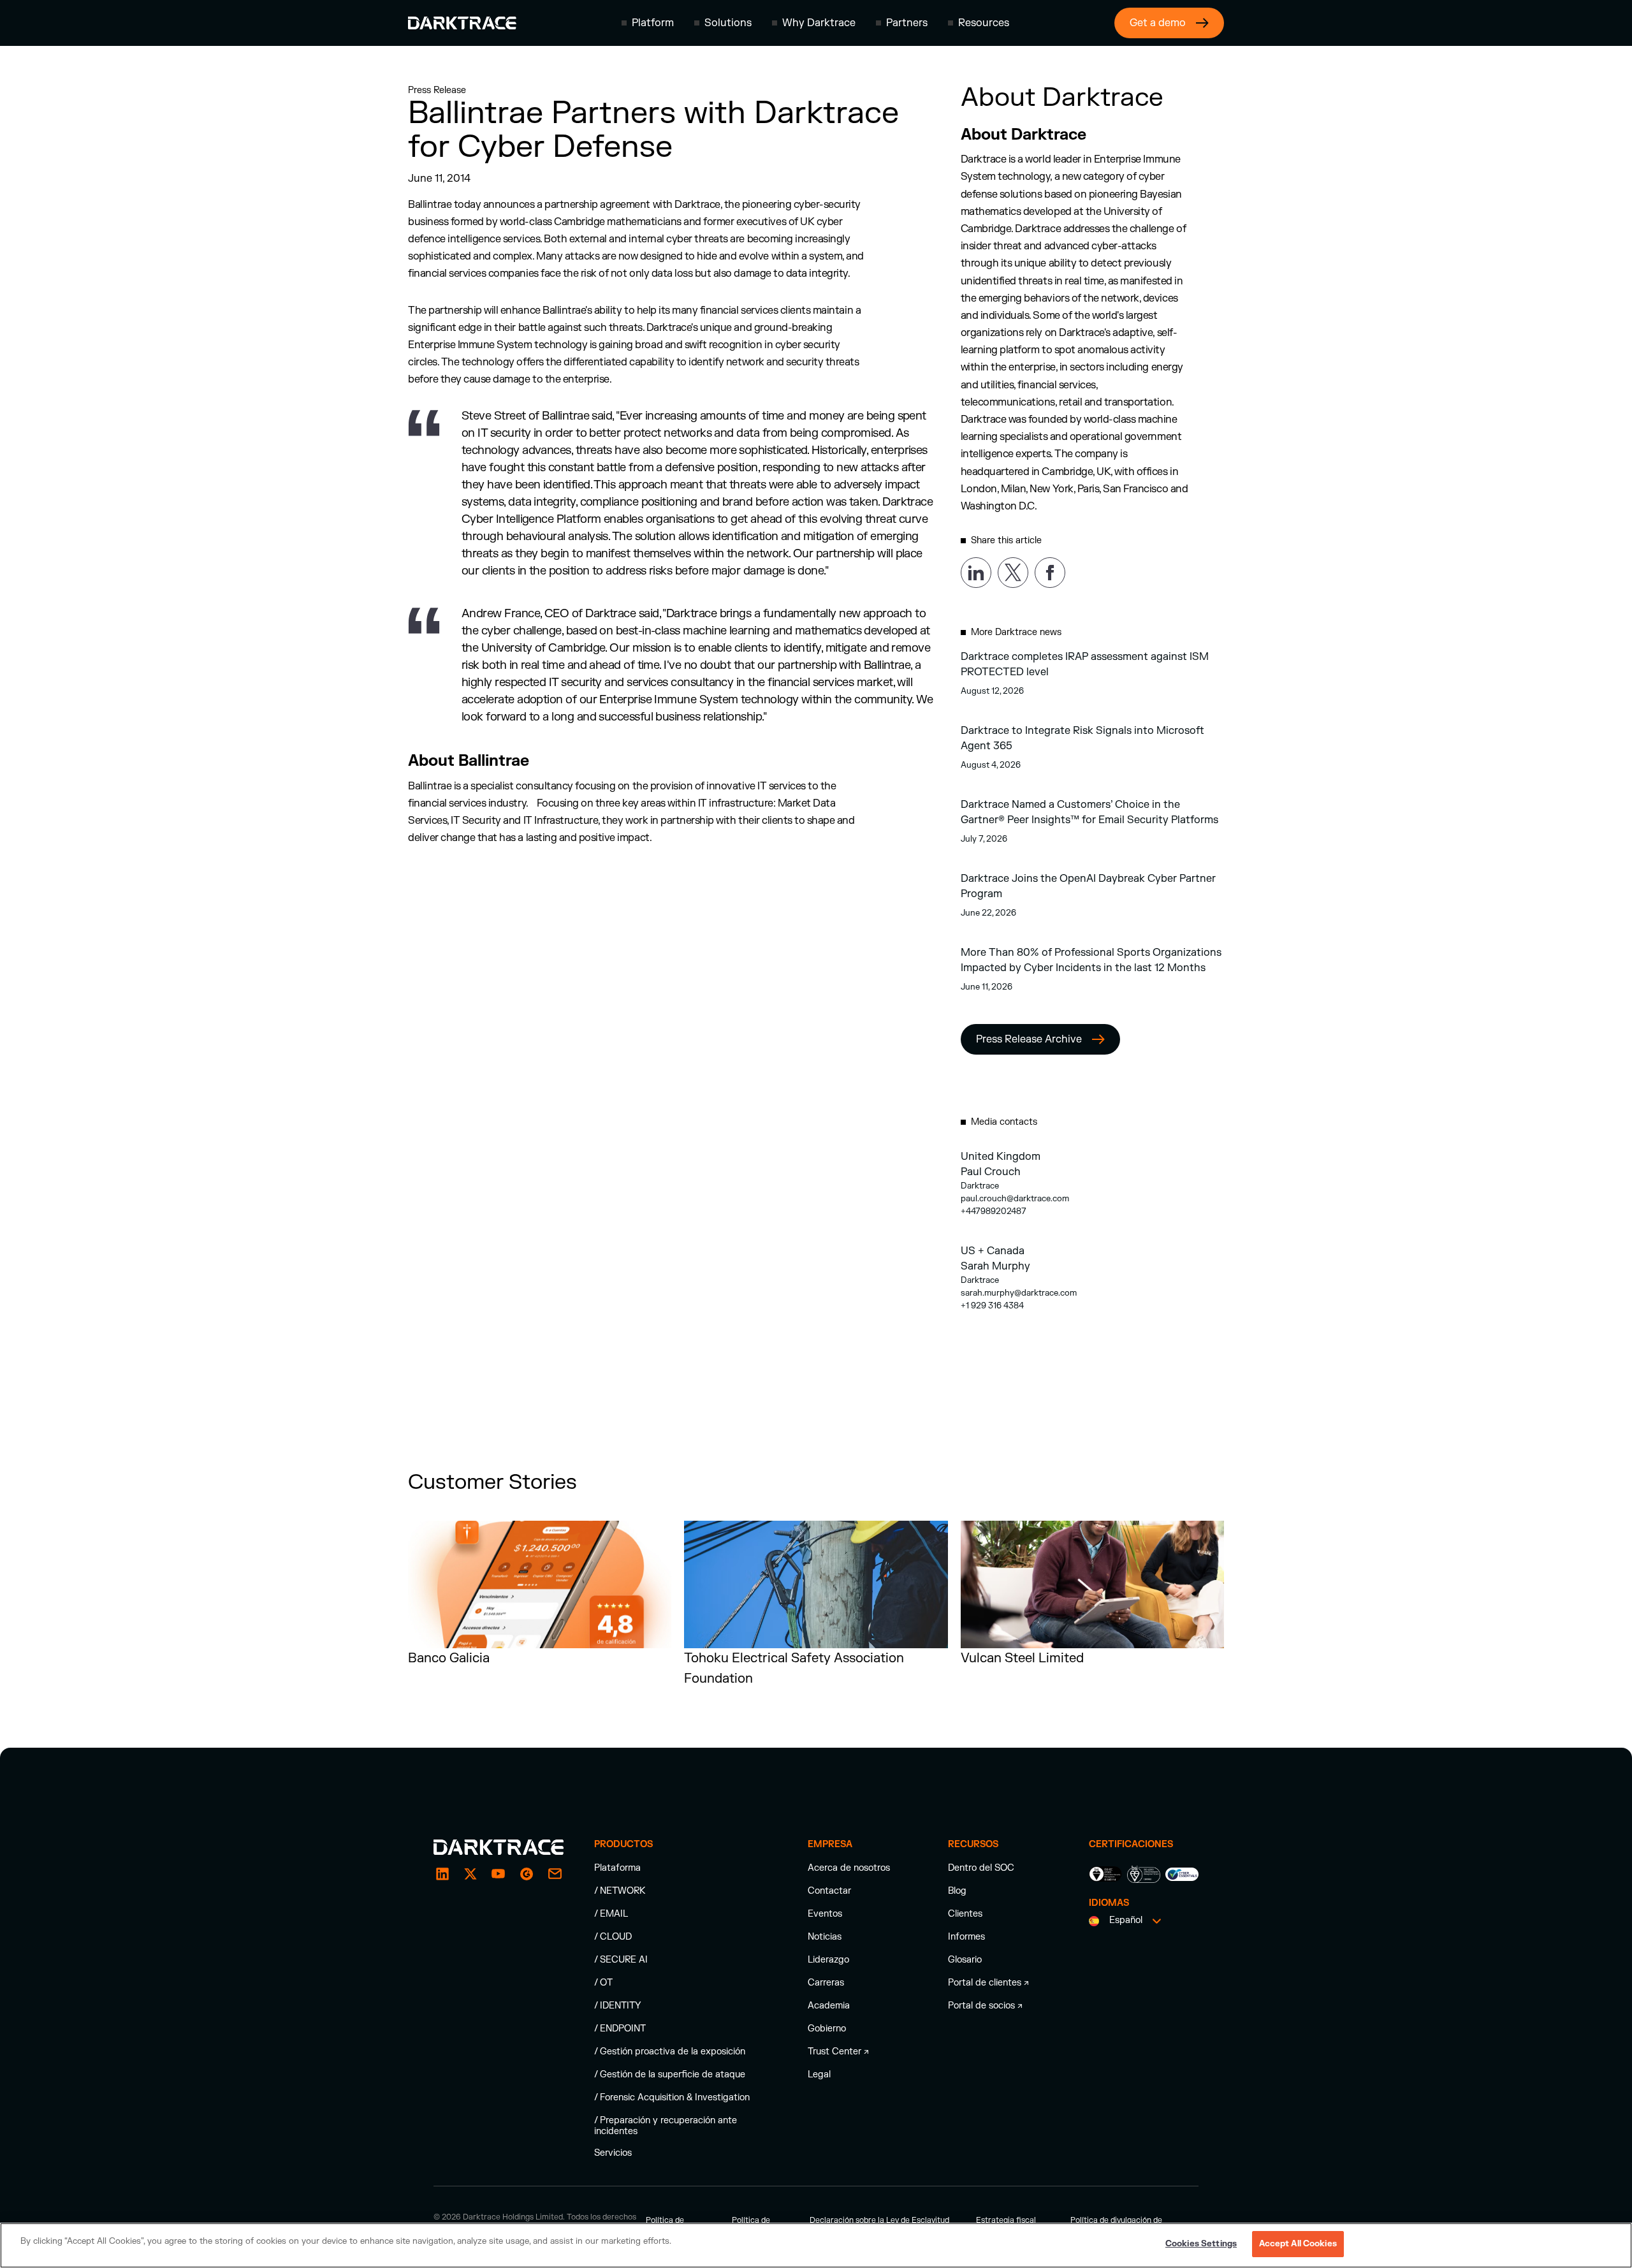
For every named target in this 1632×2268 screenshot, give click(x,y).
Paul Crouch (991, 1172)
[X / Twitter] (470, 1874)
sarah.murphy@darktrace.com (1019, 1293)
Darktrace (980, 1186)
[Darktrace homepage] (462, 23)
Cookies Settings (1201, 2244)
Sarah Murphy (995, 1266)
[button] (648, 23)
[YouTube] (499, 1874)
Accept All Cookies (1298, 2244)
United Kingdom (1001, 1157)
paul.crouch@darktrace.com (1015, 1199)
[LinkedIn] (442, 1874)
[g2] (527, 1874)
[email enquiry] (555, 1874)
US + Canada (993, 1251)
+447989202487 (994, 1211)
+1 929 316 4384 (992, 1306)
